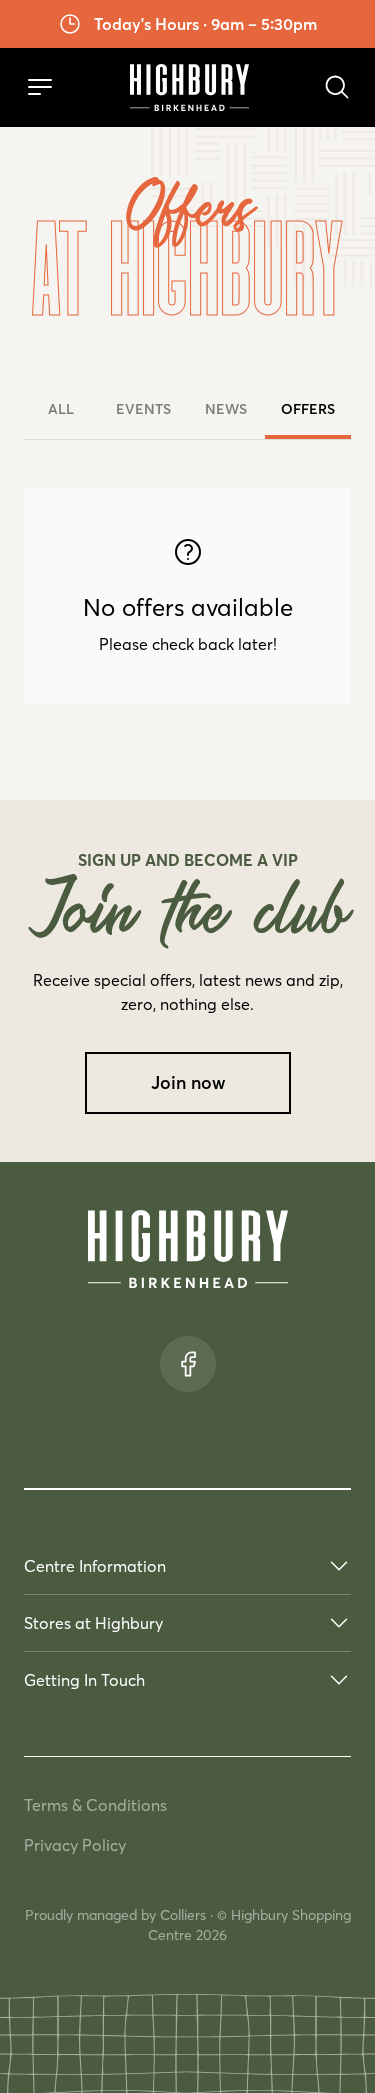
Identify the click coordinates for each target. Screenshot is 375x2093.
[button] (40, 87)
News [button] (226, 409)
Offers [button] (308, 409)
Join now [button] (188, 1083)
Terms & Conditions (95, 1805)
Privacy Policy (75, 1845)
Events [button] (143, 409)
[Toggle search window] (337, 87)
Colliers (183, 1915)
